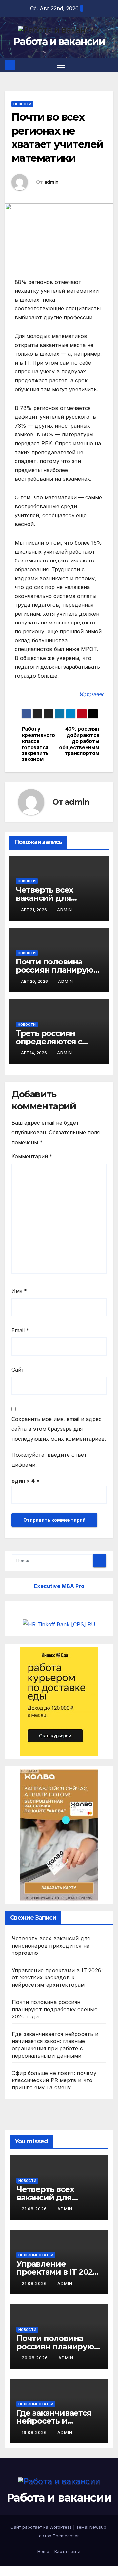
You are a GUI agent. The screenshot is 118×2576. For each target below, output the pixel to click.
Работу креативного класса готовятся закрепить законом (39, 744)
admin (51, 182)
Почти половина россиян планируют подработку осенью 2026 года (55, 2009)
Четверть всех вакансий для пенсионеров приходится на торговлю (51, 1946)
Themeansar (66, 2536)
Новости (22, 104)
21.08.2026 (35, 2209)
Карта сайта (68, 2551)
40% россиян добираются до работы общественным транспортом (79, 741)
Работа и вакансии (59, 42)
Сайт (18, 1370)
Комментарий (32, 1156)
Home (43, 2551)
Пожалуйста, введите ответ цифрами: (49, 1460)
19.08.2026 (35, 2432)
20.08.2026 (35, 2358)
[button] (109, 65)
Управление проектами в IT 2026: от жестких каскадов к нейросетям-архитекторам (57, 1977)
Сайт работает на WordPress (42, 2527)
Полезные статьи (36, 2255)
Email (20, 1330)
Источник (91, 694)
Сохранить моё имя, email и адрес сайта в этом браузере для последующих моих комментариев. (59, 1429)
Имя (19, 1291)
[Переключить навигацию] (61, 65)
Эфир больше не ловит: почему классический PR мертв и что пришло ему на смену (54, 2080)
